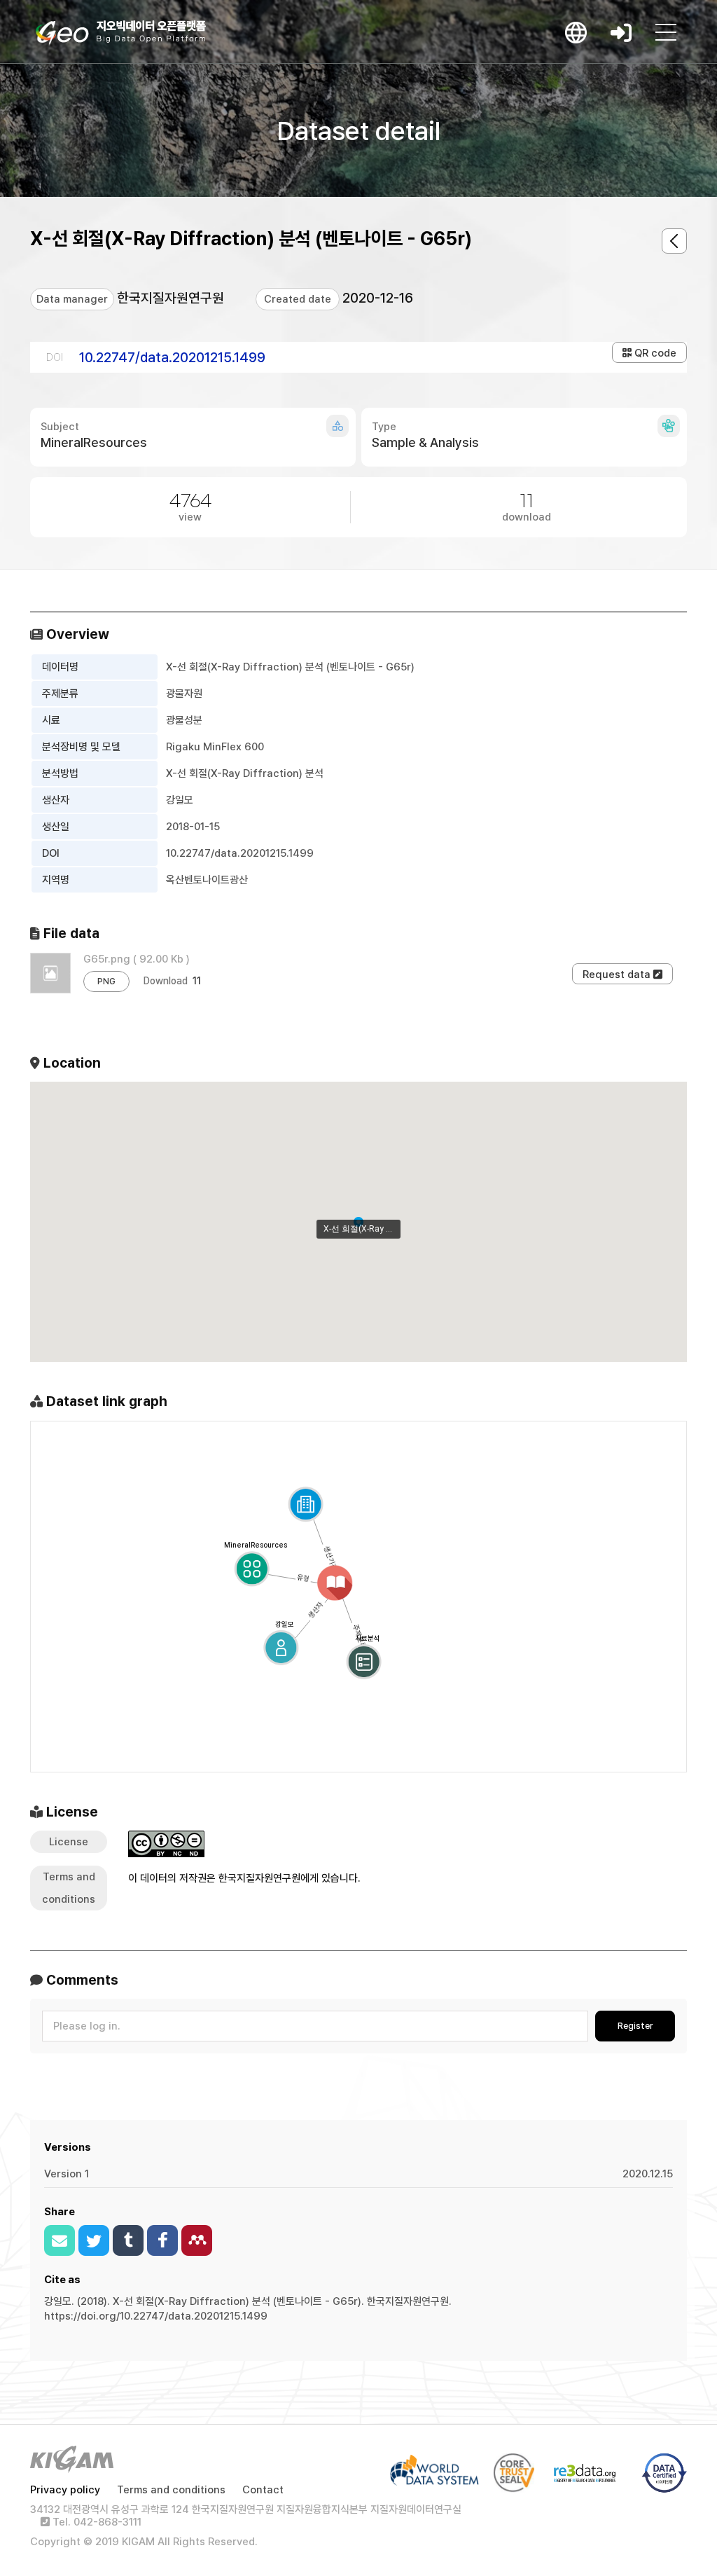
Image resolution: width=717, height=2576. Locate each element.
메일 (60, 2240)
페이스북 (162, 2240)
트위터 (94, 2240)
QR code (654, 353)
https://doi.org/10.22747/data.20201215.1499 (156, 2316)
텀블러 (128, 2240)
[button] (358, 1222)
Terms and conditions (171, 2490)
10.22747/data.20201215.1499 (172, 357)
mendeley (197, 2240)
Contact (263, 2490)
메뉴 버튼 (666, 32)
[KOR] (576, 32)
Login (621, 32)
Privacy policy (65, 2490)
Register (635, 2026)
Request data (618, 974)
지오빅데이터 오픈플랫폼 (121, 33)
